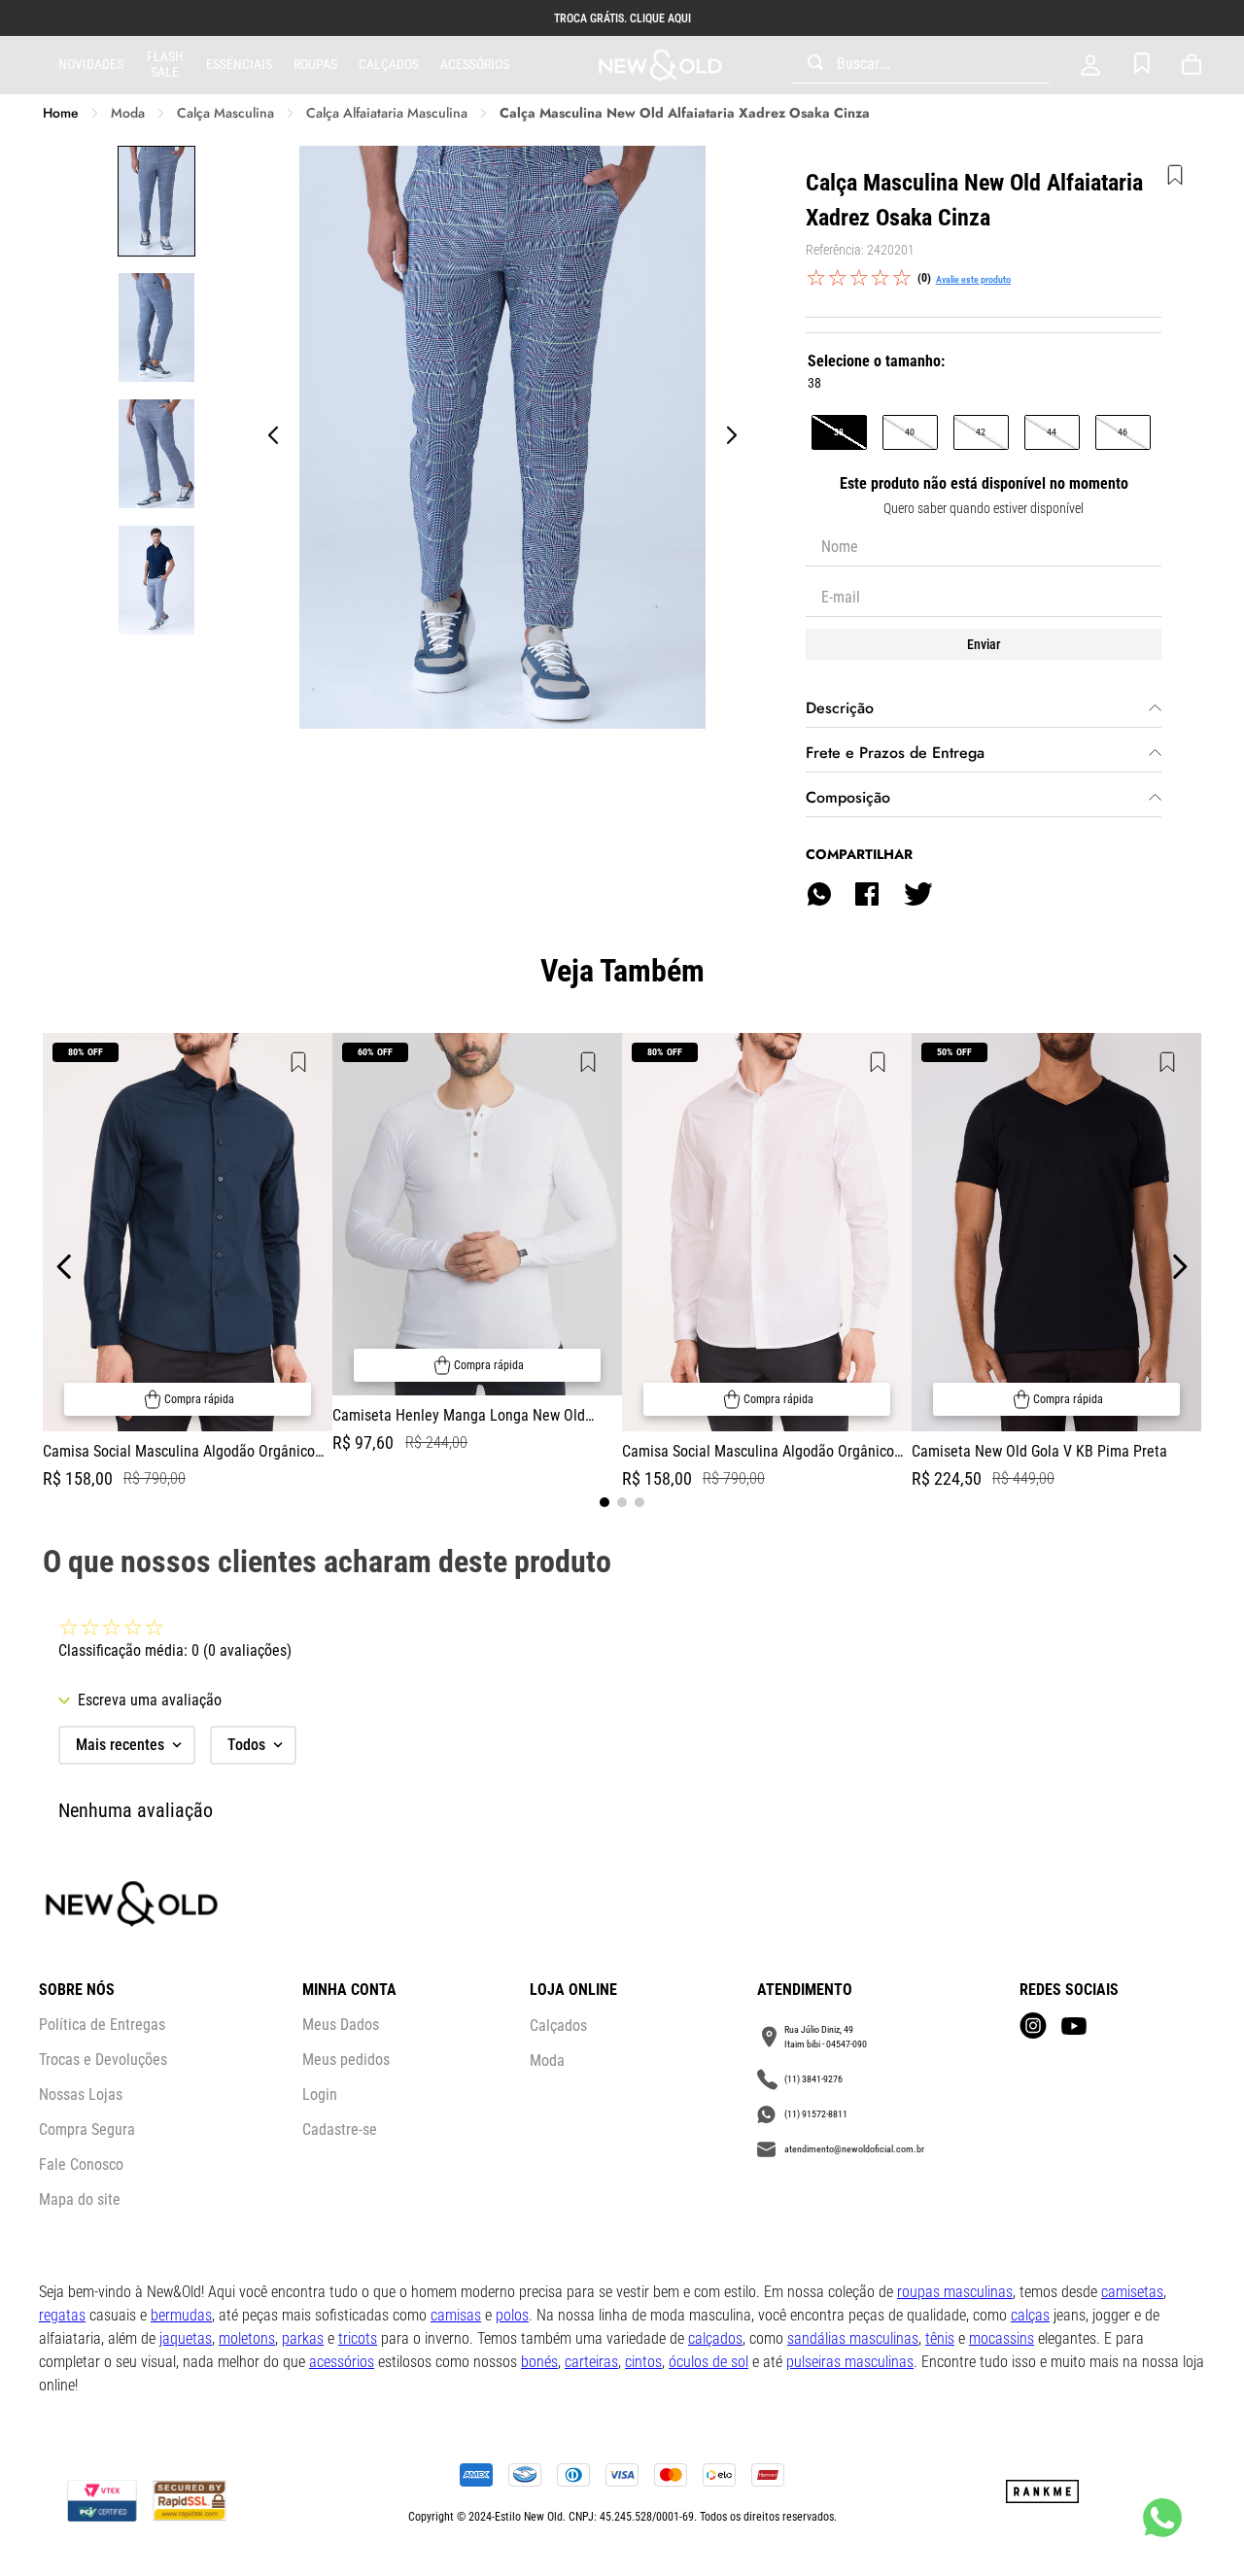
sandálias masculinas (853, 2338)
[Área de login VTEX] (1090, 65)
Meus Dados (341, 2025)
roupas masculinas (955, 2292)
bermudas (181, 2315)
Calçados (389, 64)
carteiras (591, 2362)
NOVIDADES (91, 64)
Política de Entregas (102, 2025)
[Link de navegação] (660, 66)
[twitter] (917, 894)
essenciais (239, 64)
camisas (456, 2315)
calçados (715, 2338)
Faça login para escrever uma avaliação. (973, 279)
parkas (303, 2338)
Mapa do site (80, 2199)
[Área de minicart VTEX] (1195, 65)
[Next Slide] (1179, 1267)
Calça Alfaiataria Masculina (387, 113)
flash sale (165, 64)
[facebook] (867, 894)
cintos (643, 2362)
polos (512, 2315)
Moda (128, 113)
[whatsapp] (819, 894)
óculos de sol (708, 2362)
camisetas (1132, 2292)
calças (1030, 2315)
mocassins (1002, 2338)
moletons (247, 2338)
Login (320, 2095)
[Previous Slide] (65, 1267)
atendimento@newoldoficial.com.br (854, 2149)
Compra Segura (87, 2129)
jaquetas (186, 2338)
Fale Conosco (81, 2164)
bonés (539, 2362)
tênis (940, 2338)
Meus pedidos (346, 2060)
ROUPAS (315, 64)
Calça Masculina (225, 113)
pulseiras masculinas (850, 2362)
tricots (358, 2338)
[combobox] (921, 65)
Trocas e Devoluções (103, 2060)
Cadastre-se (340, 2129)
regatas (62, 2315)
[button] (839, 432)
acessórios (342, 2362)
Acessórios (475, 64)
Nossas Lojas (81, 2095)
